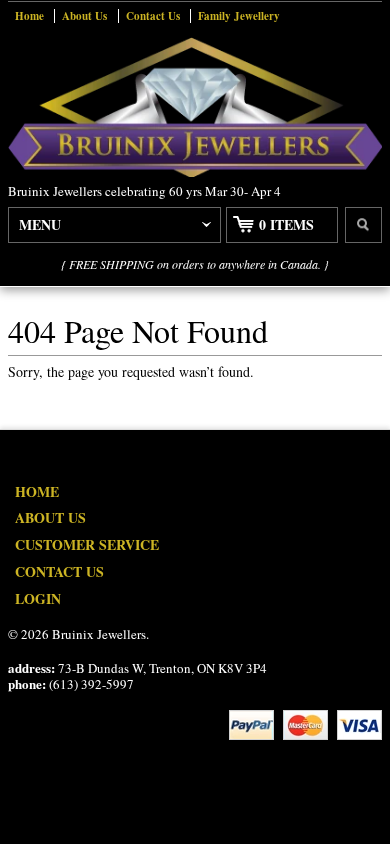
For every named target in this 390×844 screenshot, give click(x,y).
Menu (40, 224)
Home (29, 16)
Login (38, 598)
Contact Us (153, 16)
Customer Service (87, 544)
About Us (84, 16)
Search (363, 225)
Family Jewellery (239, 16)
